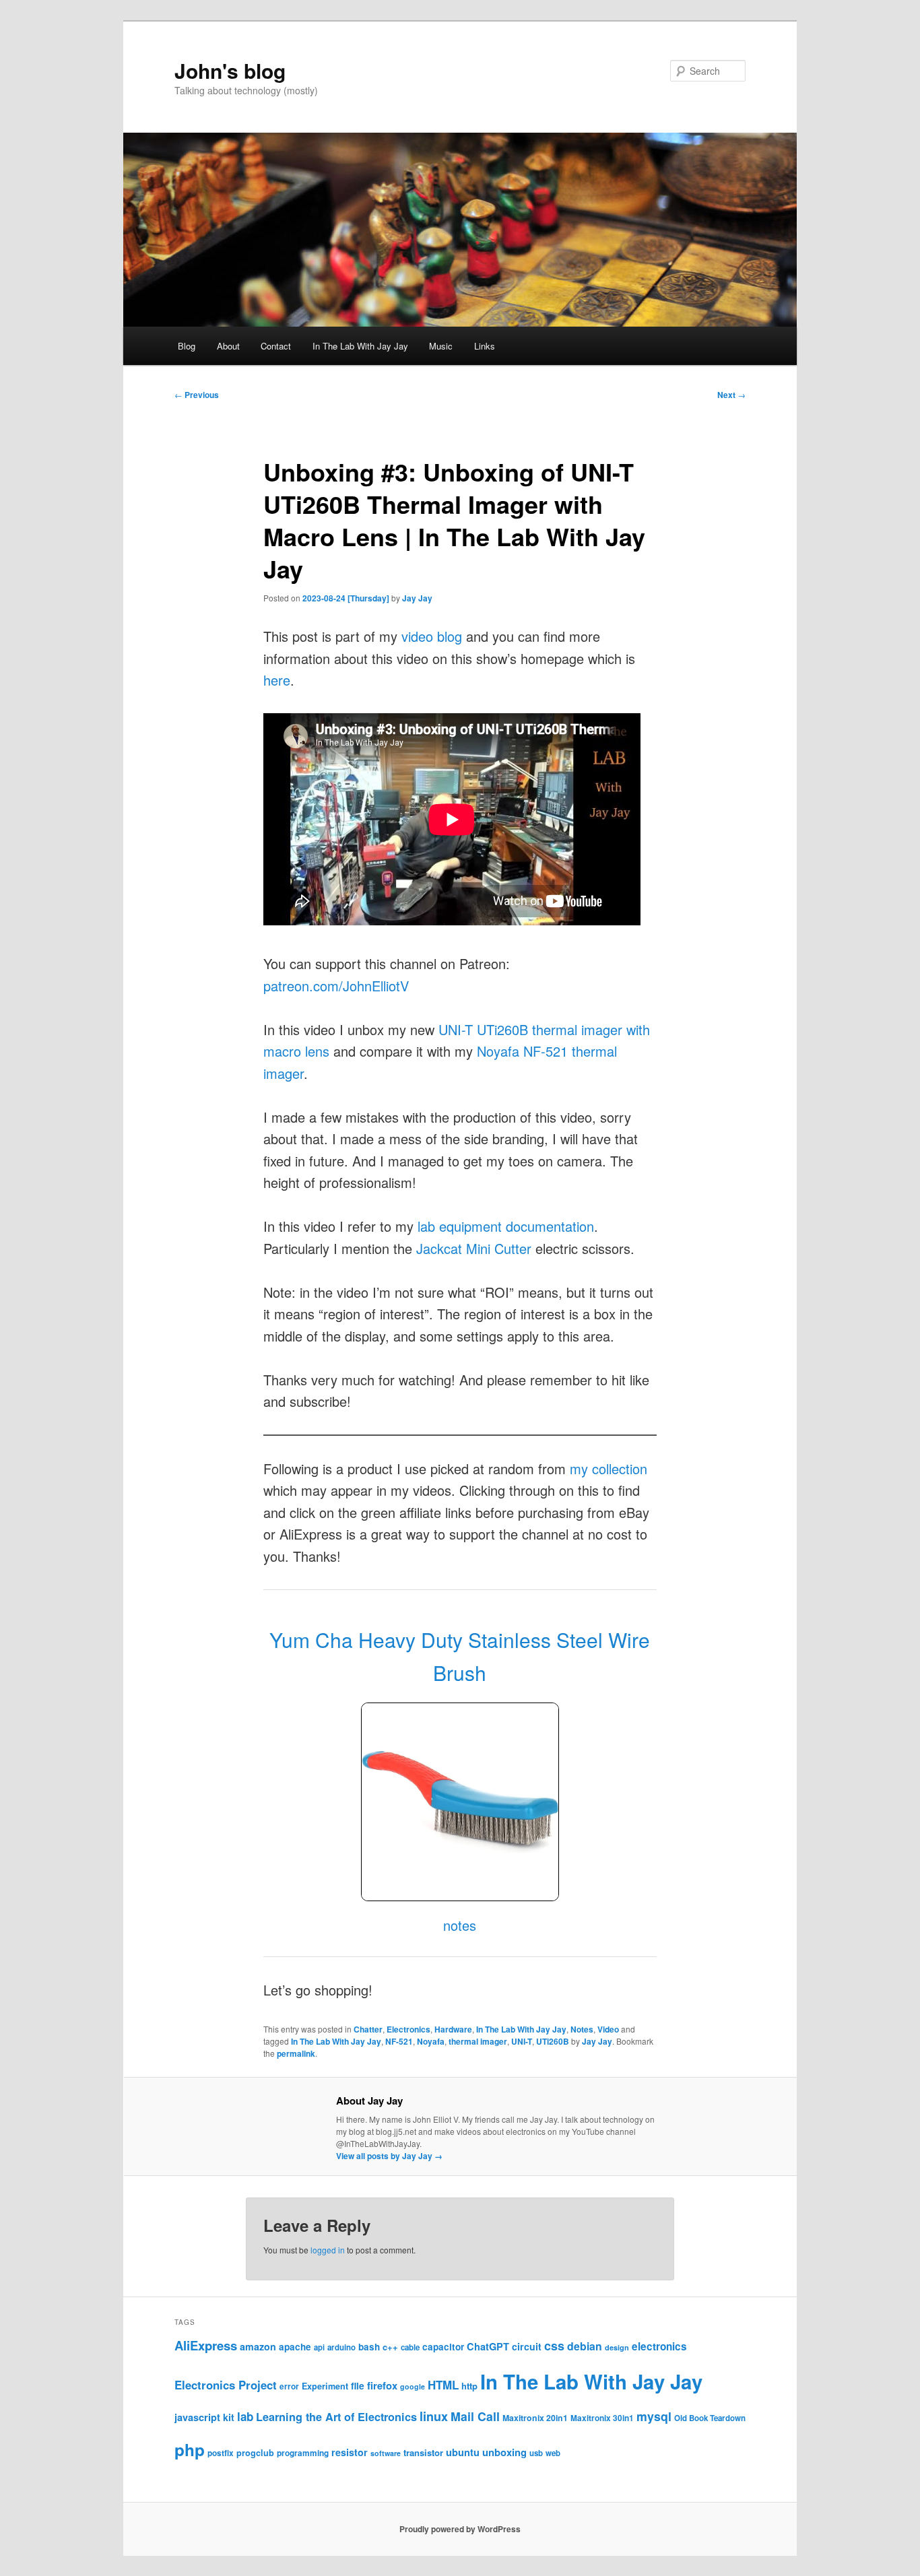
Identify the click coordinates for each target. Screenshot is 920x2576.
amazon (258, 2346)
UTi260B (553, 2041)
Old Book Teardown (710, 2418)
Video (608, 2029)
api (319, 2347)
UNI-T (522, 2041)
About (228, 346)
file (358, 2385)
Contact (276, 346)
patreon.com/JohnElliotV (336, 986)
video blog (432, 636)
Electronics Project (226, 2385)
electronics (659, 2346)
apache (295, 2347)
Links (485, 346)
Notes (582, 2029)
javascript (197, 2417)
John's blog (230, 70)
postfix (221, 2453)
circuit (527, 2346)
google (413, 2386)
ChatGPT (488, 2346)
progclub (255, 2453)
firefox (382, 2385)
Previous (197, 395)
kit (229, 2417)
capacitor (443, 2347)
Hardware (453, 2029)
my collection (609, 1468)
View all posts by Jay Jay (389, 2156)
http (469, 2386)
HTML (443, 2385)
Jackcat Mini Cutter (474, 1248)
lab (245, 2416)
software (386, 2453)
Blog (187, 346)
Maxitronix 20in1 (535, 2418)
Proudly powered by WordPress (460, 2529)
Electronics (408, 2029)
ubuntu (463, 2452)
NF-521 (399, 2041)
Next (731, 395)
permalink (296, 2053)
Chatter (368, 2029)
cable (410, 2347)
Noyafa (431, 2041)
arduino (341, 2347)
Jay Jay (417, 598)
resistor (350, 2452)
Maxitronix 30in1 (602, 2418)
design (617, 2347)
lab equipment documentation (506, 1226)
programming (303, 2453)
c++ (390, 2347)
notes (460, 1925)
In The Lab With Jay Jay (360, 346)
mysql (654, 2416)
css (554, 2346)
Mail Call (475, 2416)
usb (536, 2453)
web (553, 2453)
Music (441, 346)
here (277, 680)
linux (434, 2416)
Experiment (325, 2386)
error (289, 2386)
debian (585, 2346)
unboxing (504, 2452)
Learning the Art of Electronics (336, 2417)
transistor (423, 2452)
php (190, 2449)
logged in (328, 2250)
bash (369, 2347)
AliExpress (206, 2345)
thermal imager (478, 2041)
